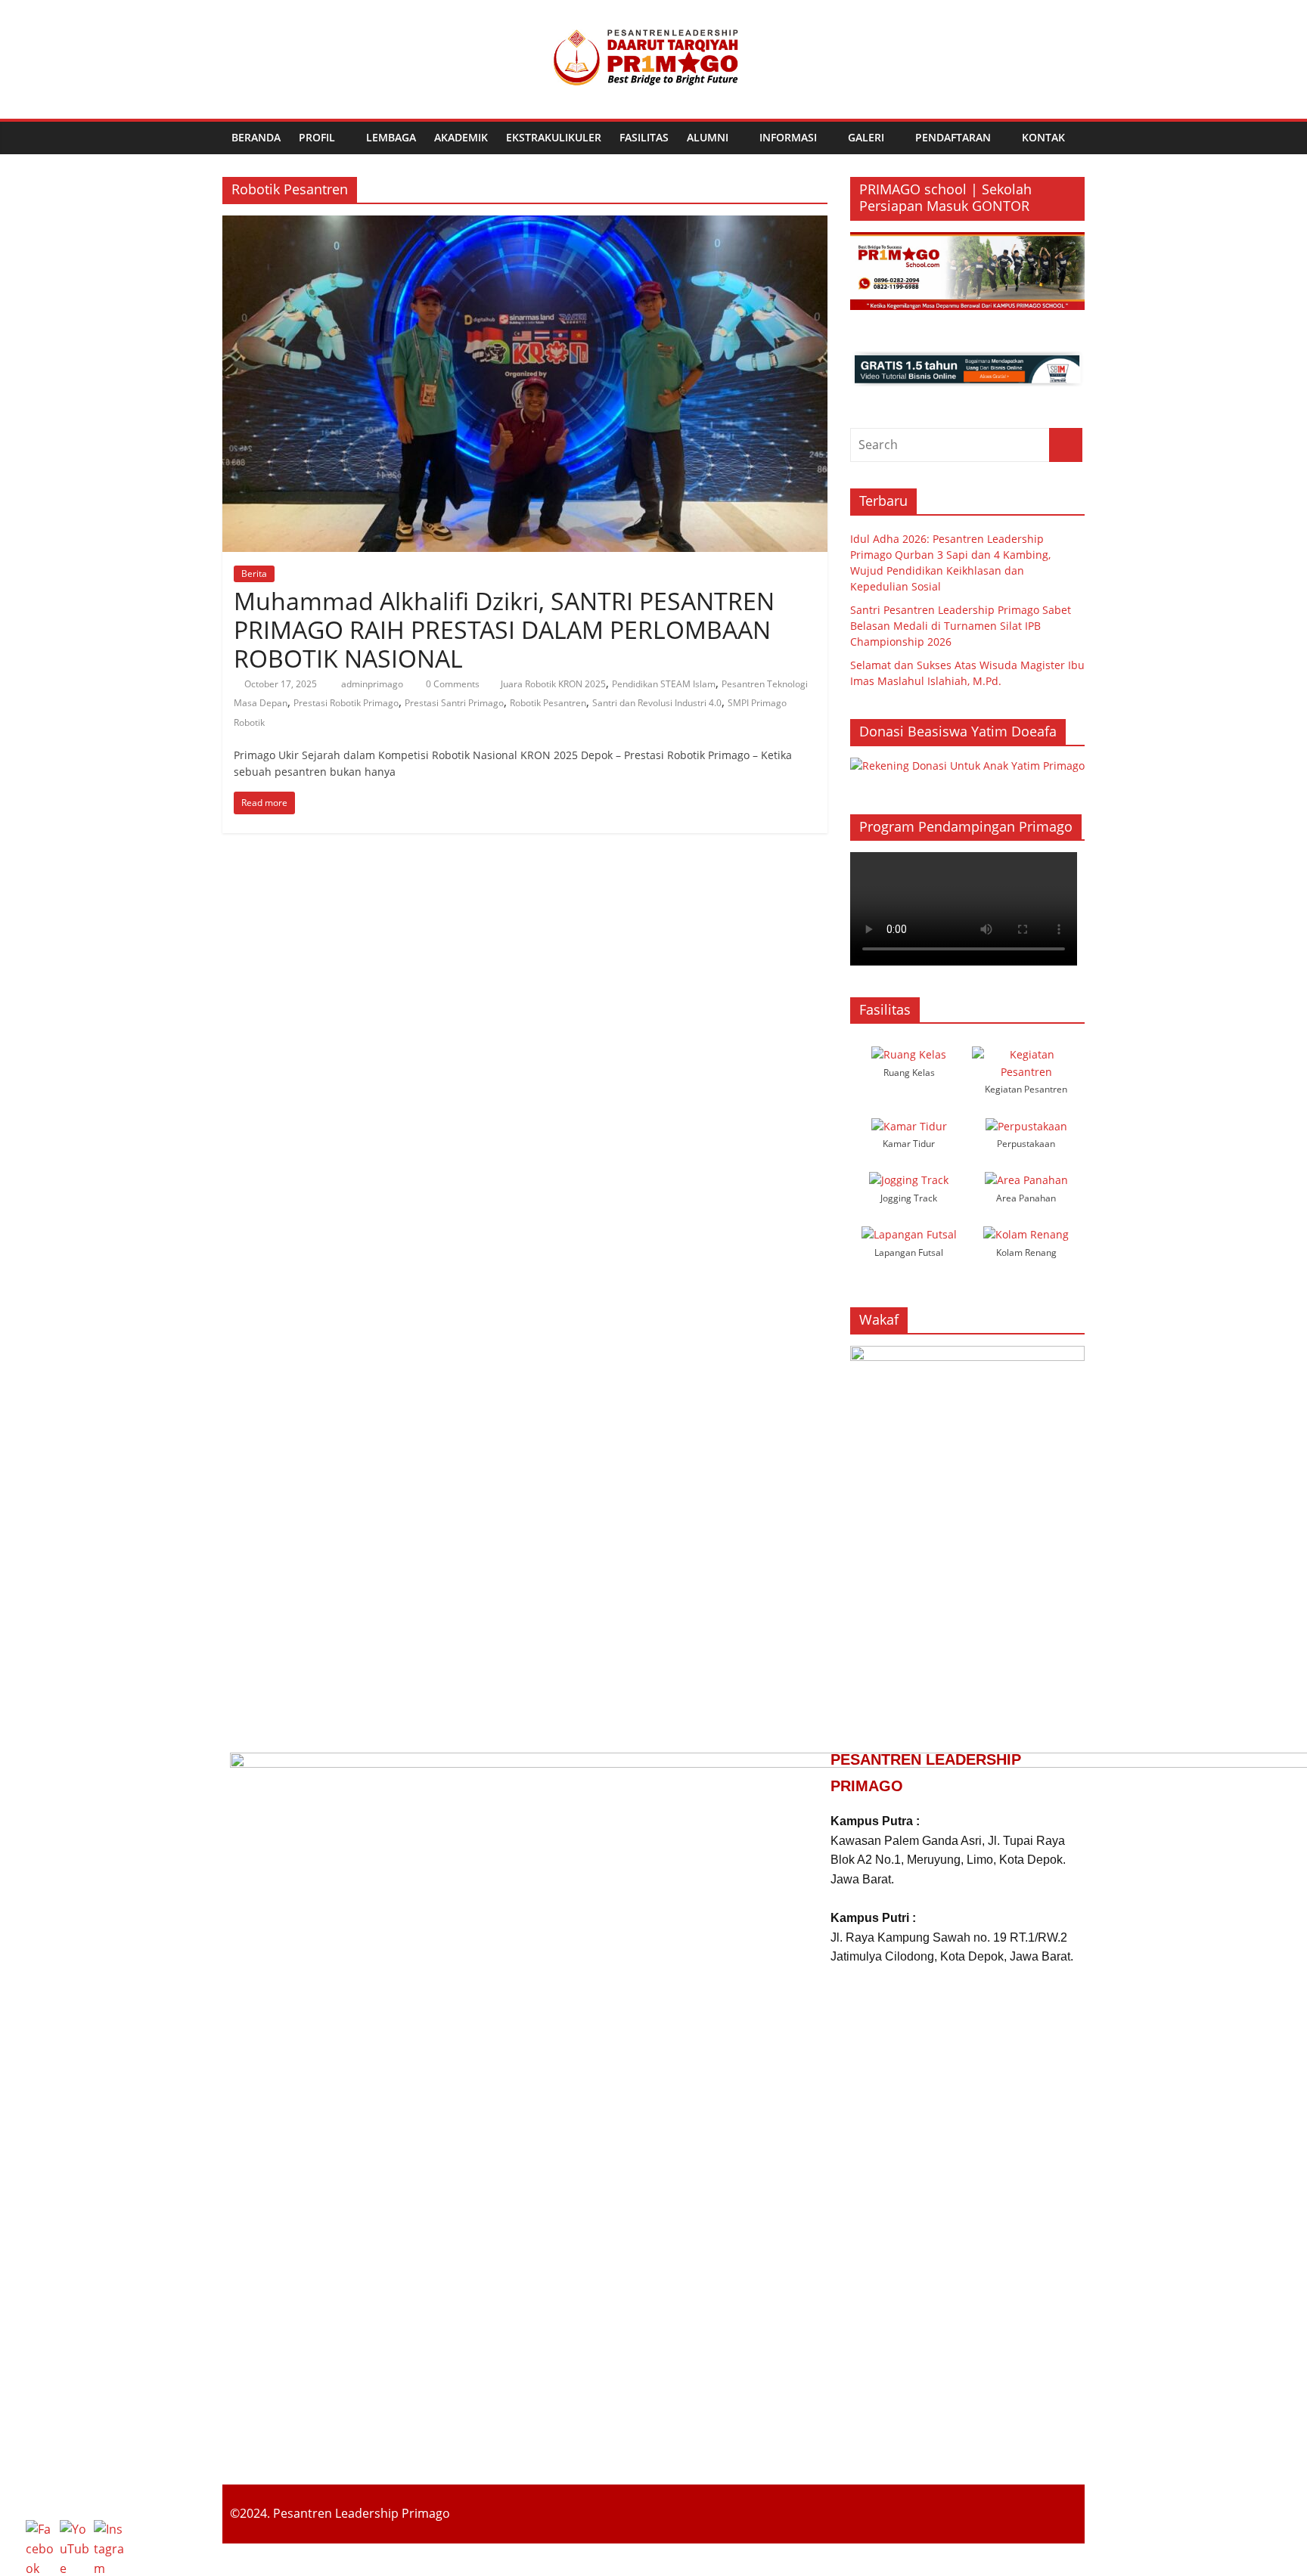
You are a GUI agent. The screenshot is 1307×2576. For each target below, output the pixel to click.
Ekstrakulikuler (554, 137)
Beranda (256, 137)
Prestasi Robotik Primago (346, 703)
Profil (317, 137)
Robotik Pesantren (548, 703)
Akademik (461, 137)
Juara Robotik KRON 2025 (553, 684)
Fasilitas (644, 137)
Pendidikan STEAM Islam (664, 684)
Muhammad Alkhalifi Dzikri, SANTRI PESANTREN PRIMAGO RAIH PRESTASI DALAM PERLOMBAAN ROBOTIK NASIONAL (504, 630)
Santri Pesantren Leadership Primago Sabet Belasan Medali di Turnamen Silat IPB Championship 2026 (961, 626)
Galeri (866, 137)
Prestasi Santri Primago (454, 703)
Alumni (708, 137)
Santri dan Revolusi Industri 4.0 (657, 703)
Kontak (1043, 137)
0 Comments (452, 684)
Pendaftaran (953, 137)
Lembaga (391, 137)
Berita (254, 573)
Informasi (788, 137)
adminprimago (373, 684)
